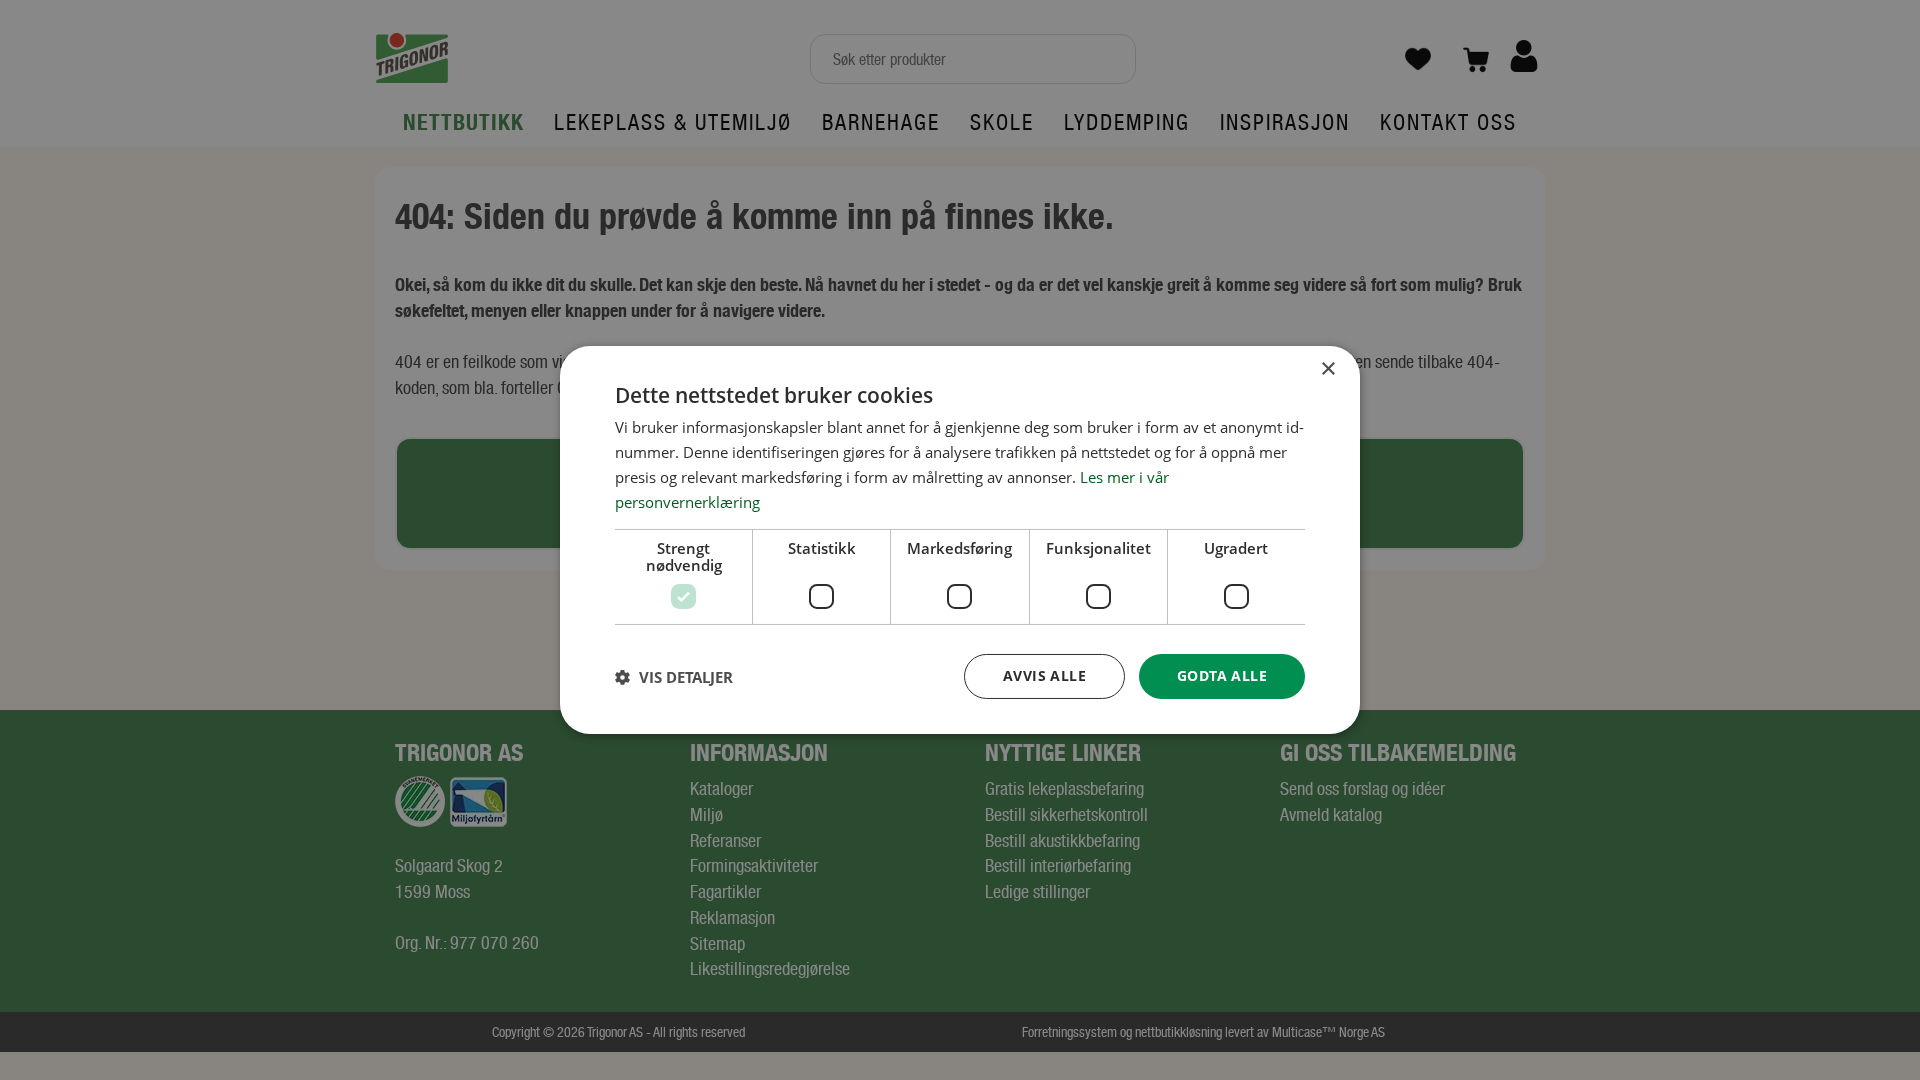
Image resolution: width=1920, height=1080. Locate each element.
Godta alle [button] (1222, 675)
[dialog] (960, 540)
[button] (674, 677)
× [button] (1327, 369)
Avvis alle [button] (1044, 675)
